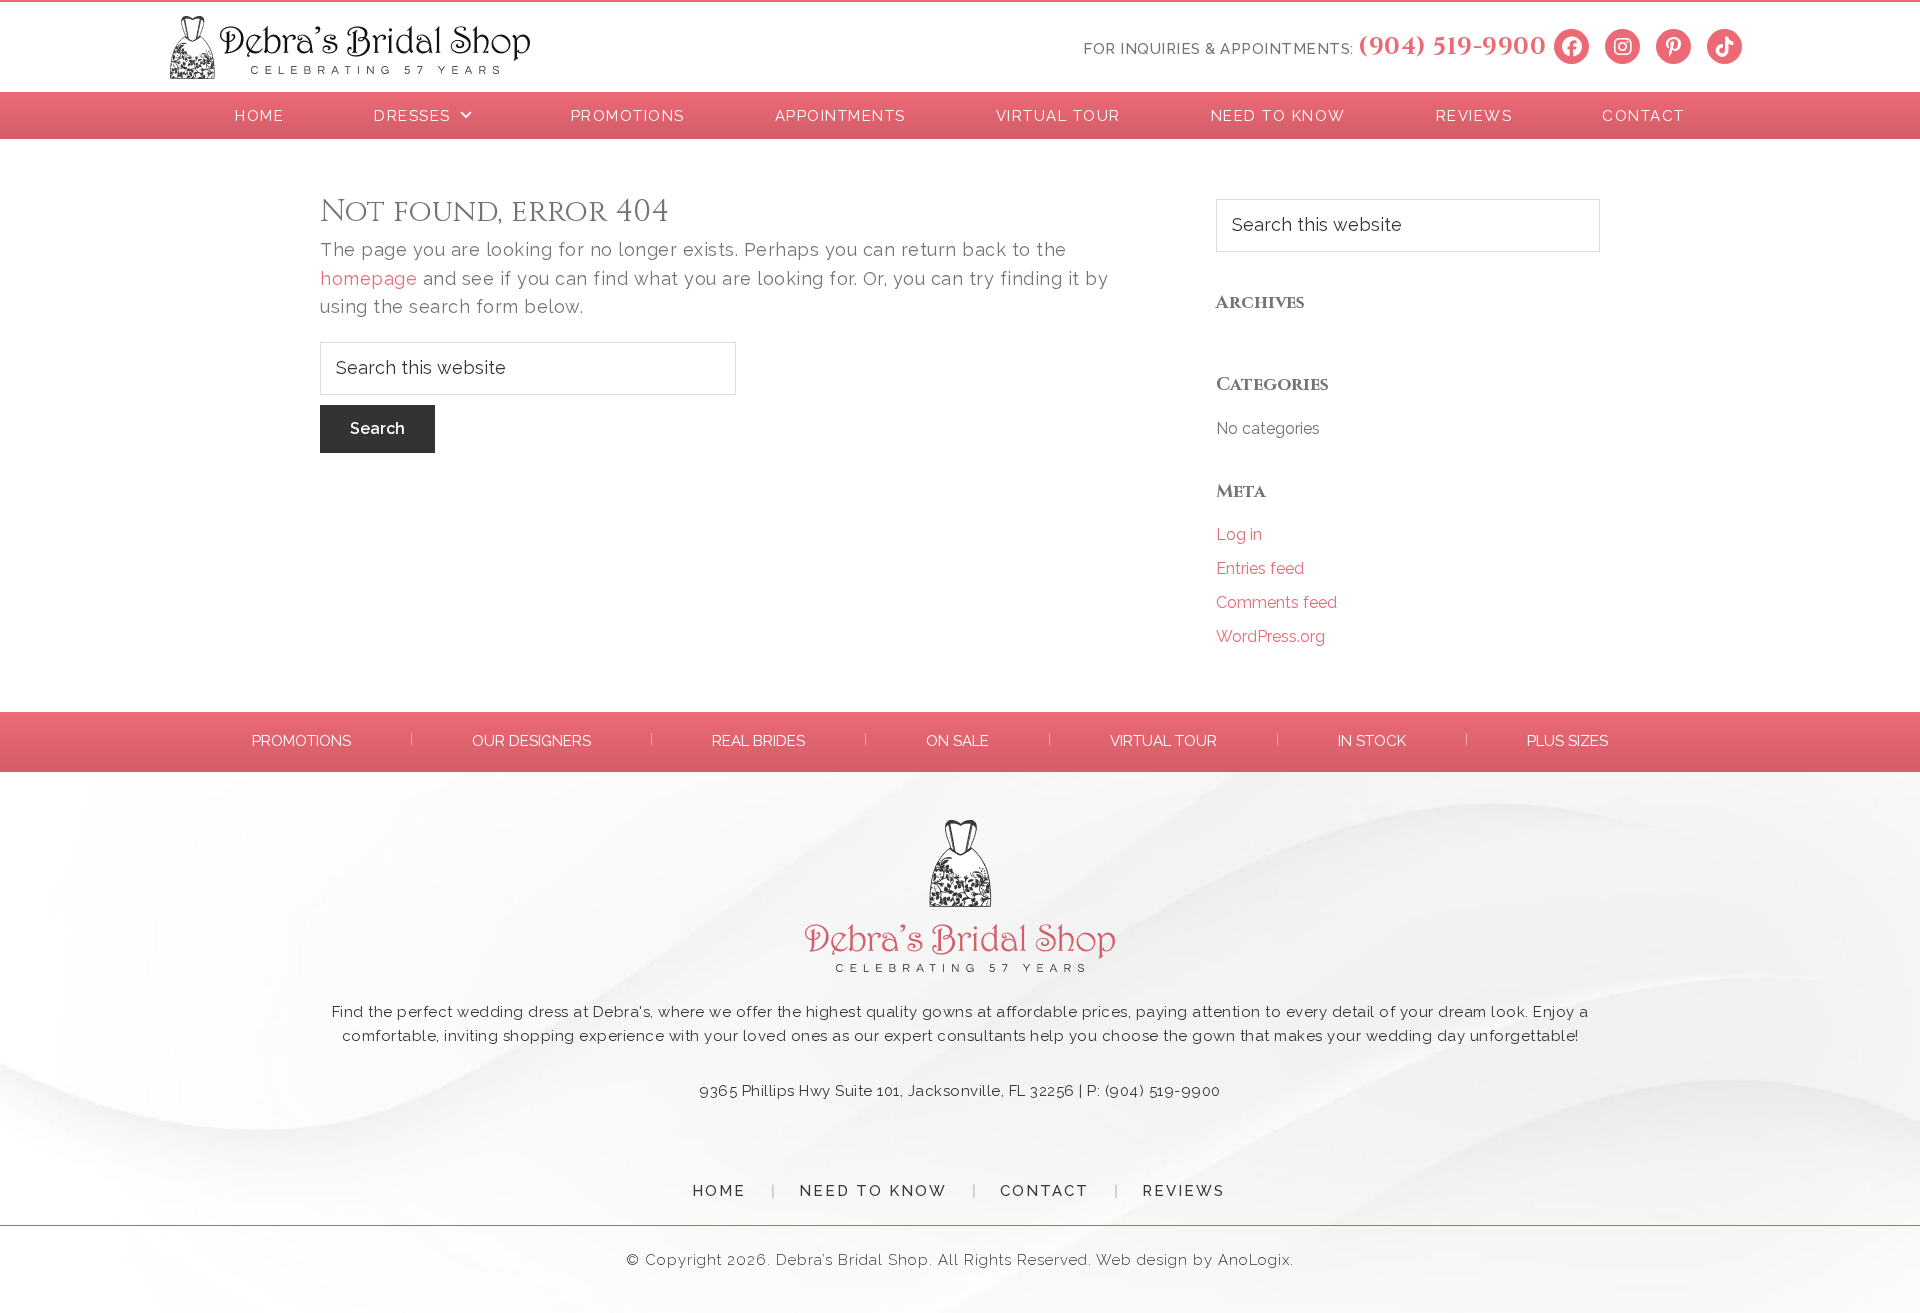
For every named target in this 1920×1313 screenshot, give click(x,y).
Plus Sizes (1567, 741)
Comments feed (1276, 602)
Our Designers (531, 741)
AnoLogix (1254, 1260)
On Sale (957, 741)
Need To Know (873, 1191)
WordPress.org (1270, 636)
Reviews (1183, 1191)
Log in (1239, 534)
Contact (1044, 1191)
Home (719, 1191)
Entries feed (1260, 568)
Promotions (301, 741)
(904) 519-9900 (1452, 47)
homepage (368, 278)
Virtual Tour (1163, 741)
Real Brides (758, 741)
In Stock (1372, 741)
